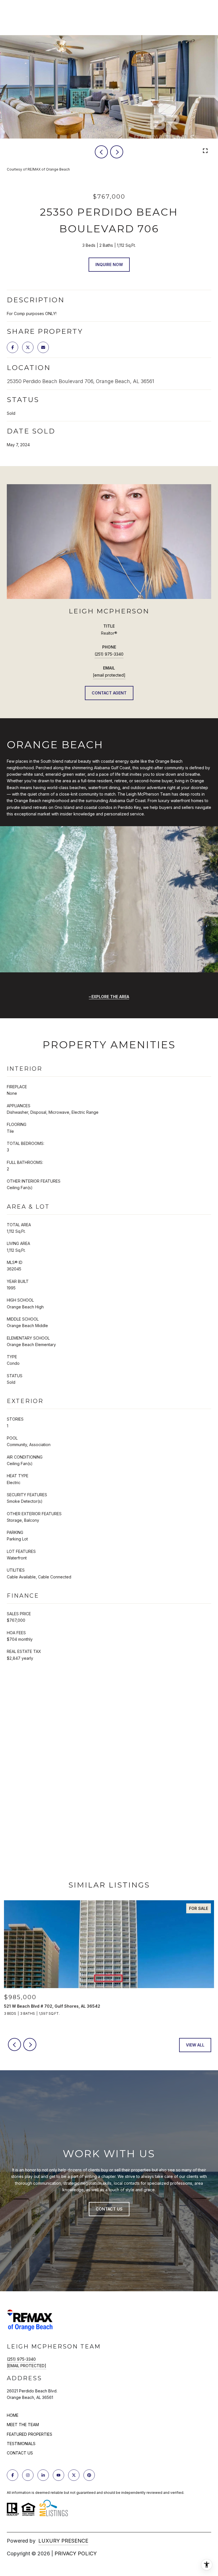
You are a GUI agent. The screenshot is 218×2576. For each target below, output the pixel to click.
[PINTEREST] (89, 2475)
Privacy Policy (76, 2553)
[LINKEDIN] (43, 2475)
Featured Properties (30, 2434)
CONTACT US (20, 2453)
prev (101, 152)
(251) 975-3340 (109, 654)
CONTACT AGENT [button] (109, 693)
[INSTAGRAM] (28, 2475)
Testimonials (21, 2444)
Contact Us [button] (109, 2209)
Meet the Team (23, 2425)
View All (195, 2045)
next (117, 152)
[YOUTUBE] (58, 2475)
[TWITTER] (74, 2475)
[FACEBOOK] (12, 2475)
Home (13, 2415)
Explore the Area (110, 997)
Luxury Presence (63, 2541)
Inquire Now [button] (109, 264)
